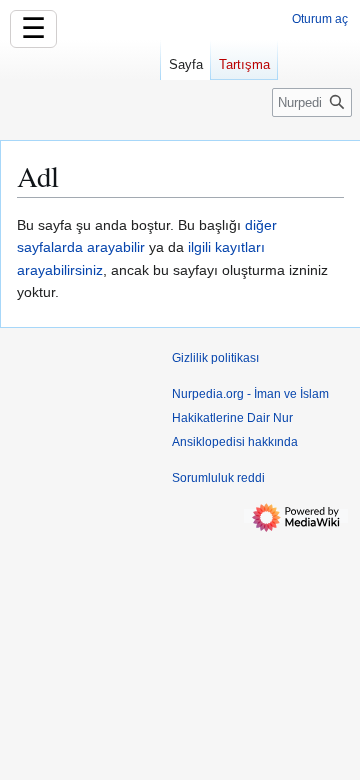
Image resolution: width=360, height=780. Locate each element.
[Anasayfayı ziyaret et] (80, 80)
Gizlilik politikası (215, 358)
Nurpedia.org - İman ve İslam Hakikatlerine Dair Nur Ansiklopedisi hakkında (250, 418)
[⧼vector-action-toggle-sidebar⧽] (80, 88)
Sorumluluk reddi (218, 478)
